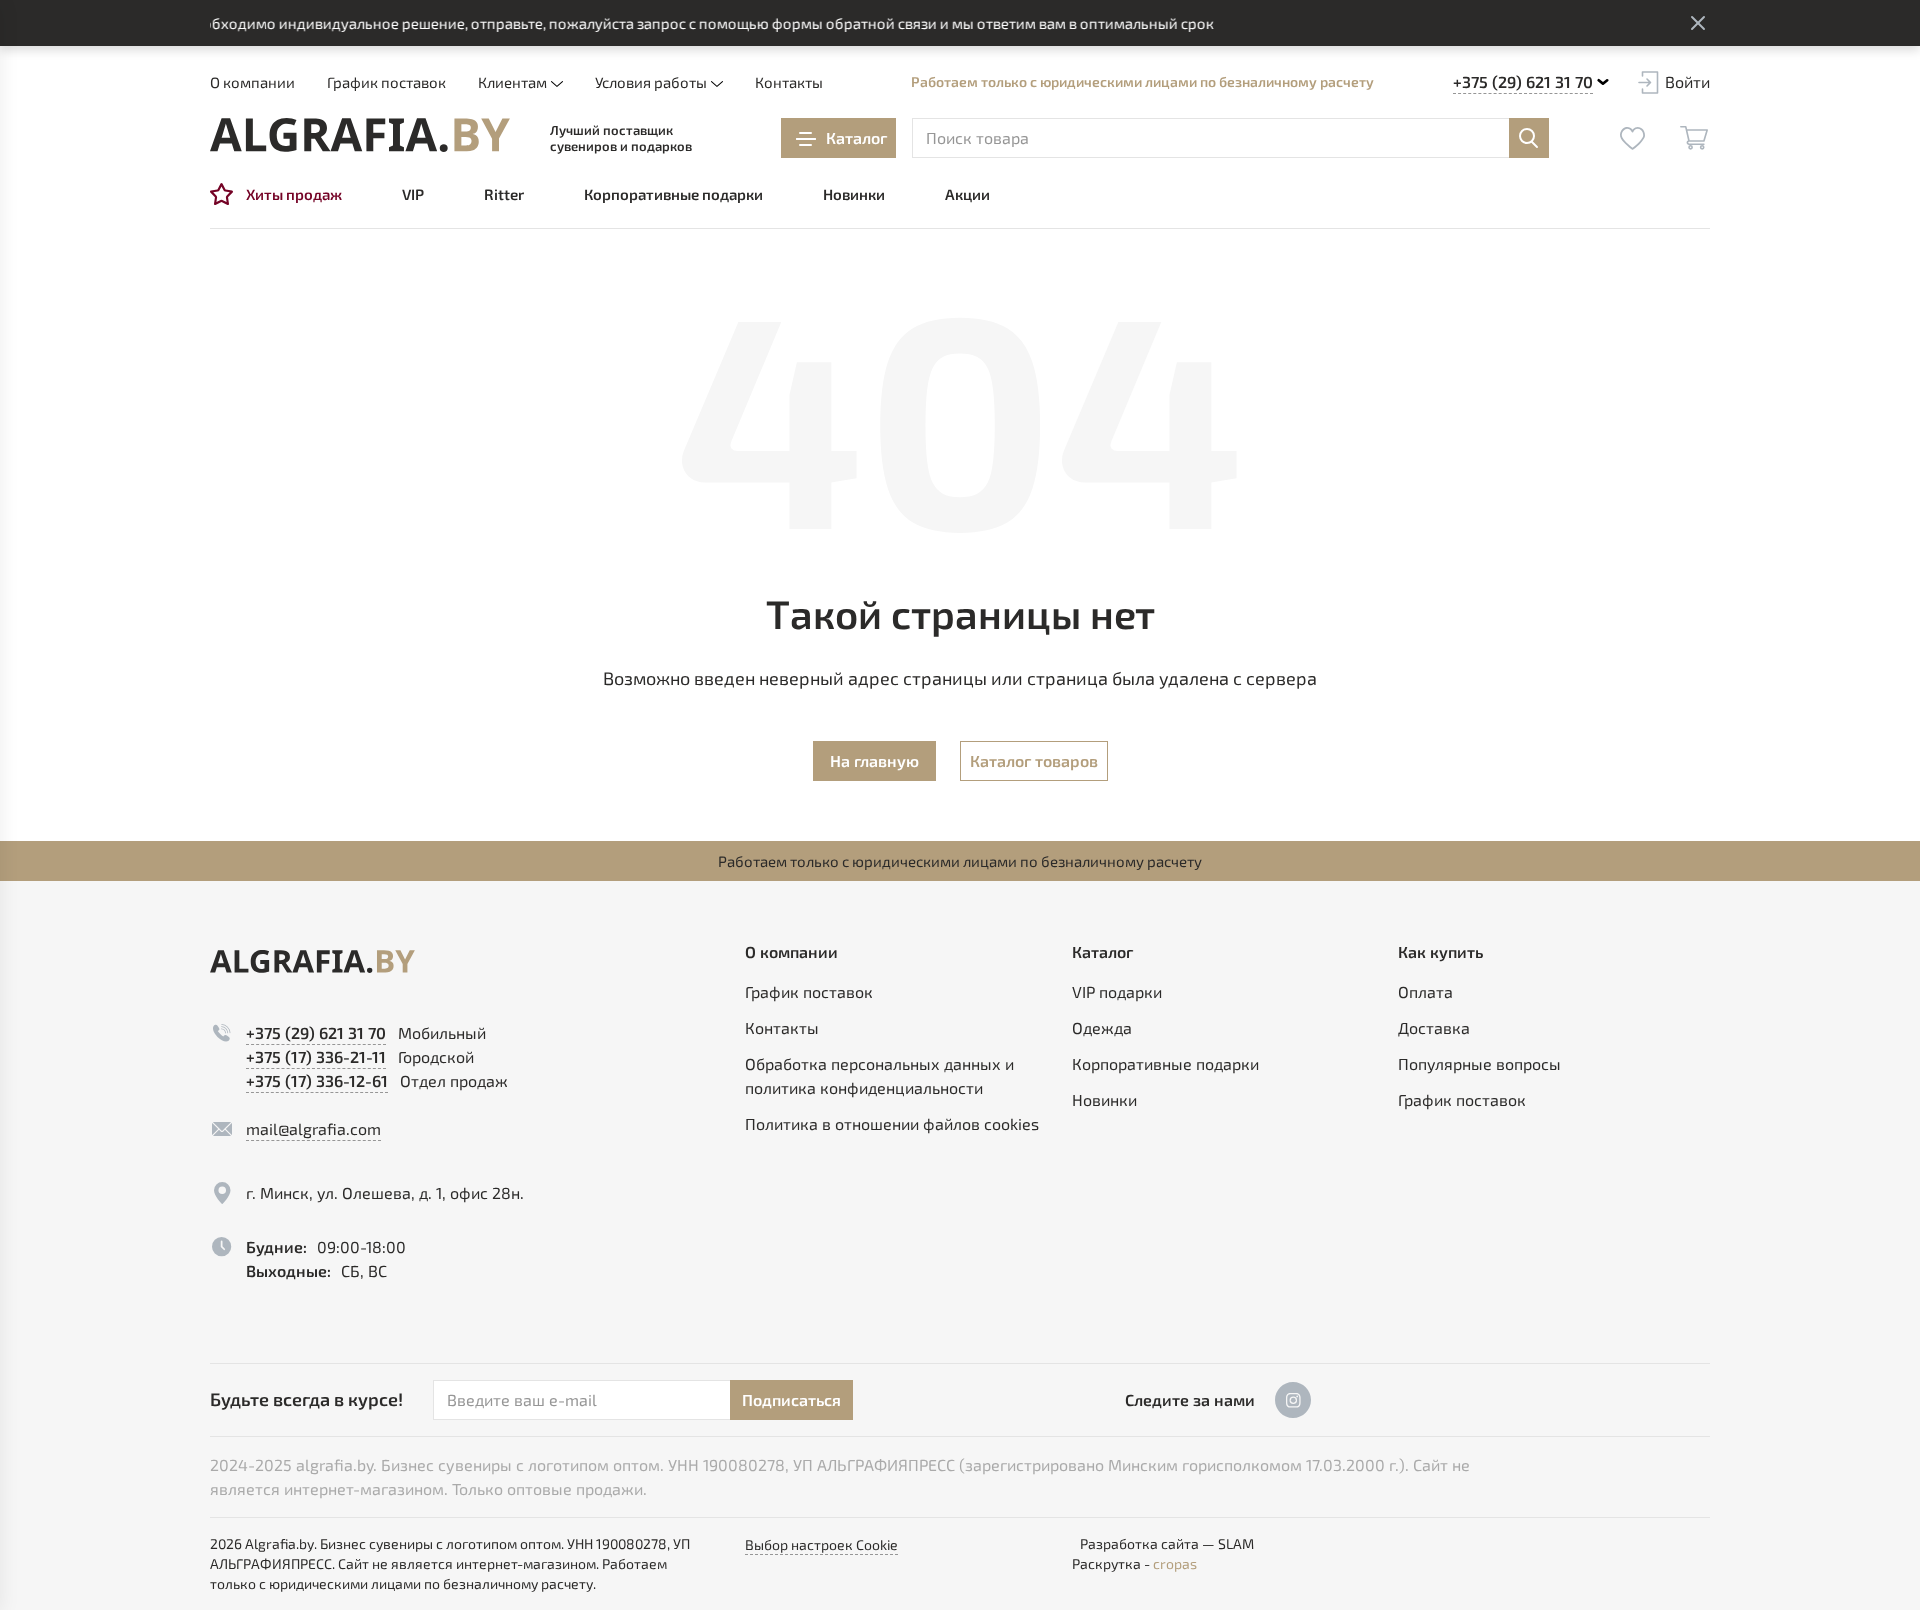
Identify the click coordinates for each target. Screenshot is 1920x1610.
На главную (874, 760)
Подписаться (791, 1399)
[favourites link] (1632, 138)
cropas (1175, 1563)
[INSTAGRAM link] (1293, 1400)
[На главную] (360, 135)
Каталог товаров (1034, 760)
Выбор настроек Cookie (821, 1544)
